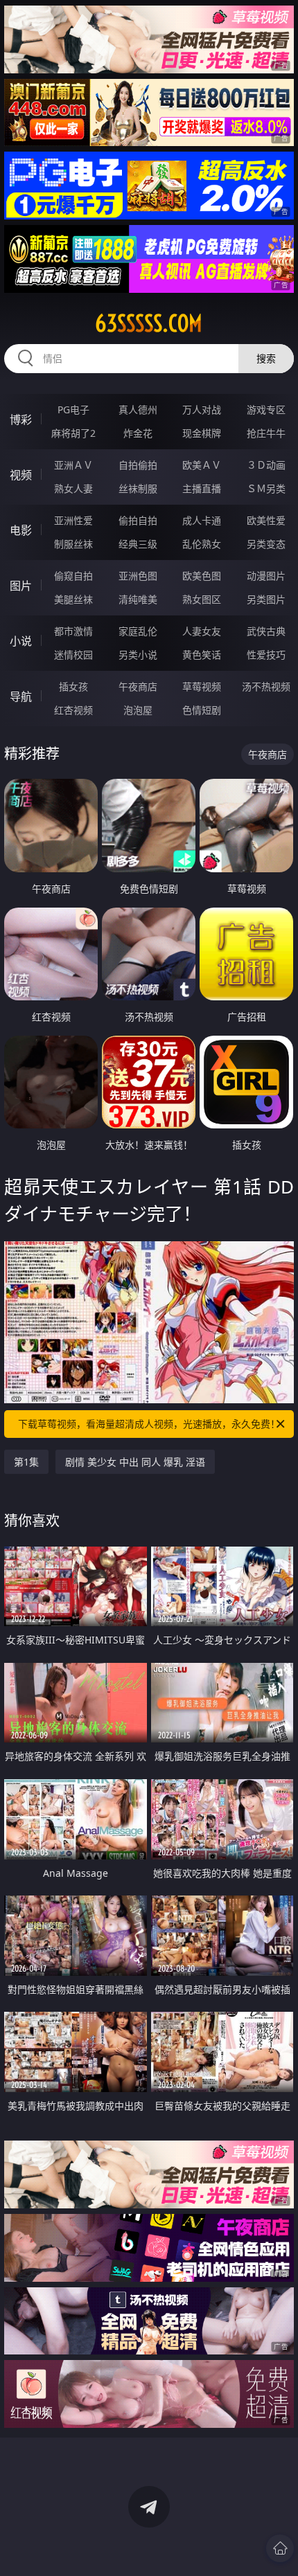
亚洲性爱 (73, 520)
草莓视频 (202, 686)
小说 (21, 641)
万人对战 (202, 409)
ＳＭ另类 (266, 488)
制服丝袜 (73, 544)
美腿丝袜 (73, 599)
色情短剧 (202, 710)
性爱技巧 (266, 655)
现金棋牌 (202, 433)
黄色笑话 (202, 655)
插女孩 (73, 686)
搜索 (266, 358)
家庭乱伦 (138, 631)
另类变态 (266, 544)
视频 (21, 475)
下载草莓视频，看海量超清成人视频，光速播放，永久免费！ (149, 1424)
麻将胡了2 (73, 433)
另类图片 (266, 599)
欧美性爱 (266, 520)
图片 (21, 586)
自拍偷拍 (138, 465)
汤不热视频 (266, 686)
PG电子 (73, 409)
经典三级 (138, 544)
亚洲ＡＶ (73, 465)
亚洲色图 (138, 576)
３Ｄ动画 (266, 465)
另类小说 (138, 655)
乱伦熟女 (202, 544)
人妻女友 (202, 631)
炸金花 (138, 433)
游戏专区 (266, 409)
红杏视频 (73, 710)
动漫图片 (266, 576)
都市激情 (73, 631)
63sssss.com (149, 323)
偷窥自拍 (73, 576)
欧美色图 (202, 576)
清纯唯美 (138, 599)
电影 (21, 530)
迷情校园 (73, 655)
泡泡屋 (138, 710)
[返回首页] (280, 2548)
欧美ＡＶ (202, 465)
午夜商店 (138, 686)
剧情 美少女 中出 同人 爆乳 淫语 (135, 1462)
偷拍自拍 (138, 520)
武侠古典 (266, 631)
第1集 (26, 1462)
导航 (21, 696)
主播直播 (202, 488)
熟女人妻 (73, 488)
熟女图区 (202, 599)
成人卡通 (202, 520)
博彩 (21, 420)
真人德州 (138, 409)
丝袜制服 (138, 488)
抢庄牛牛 (266, 433)
